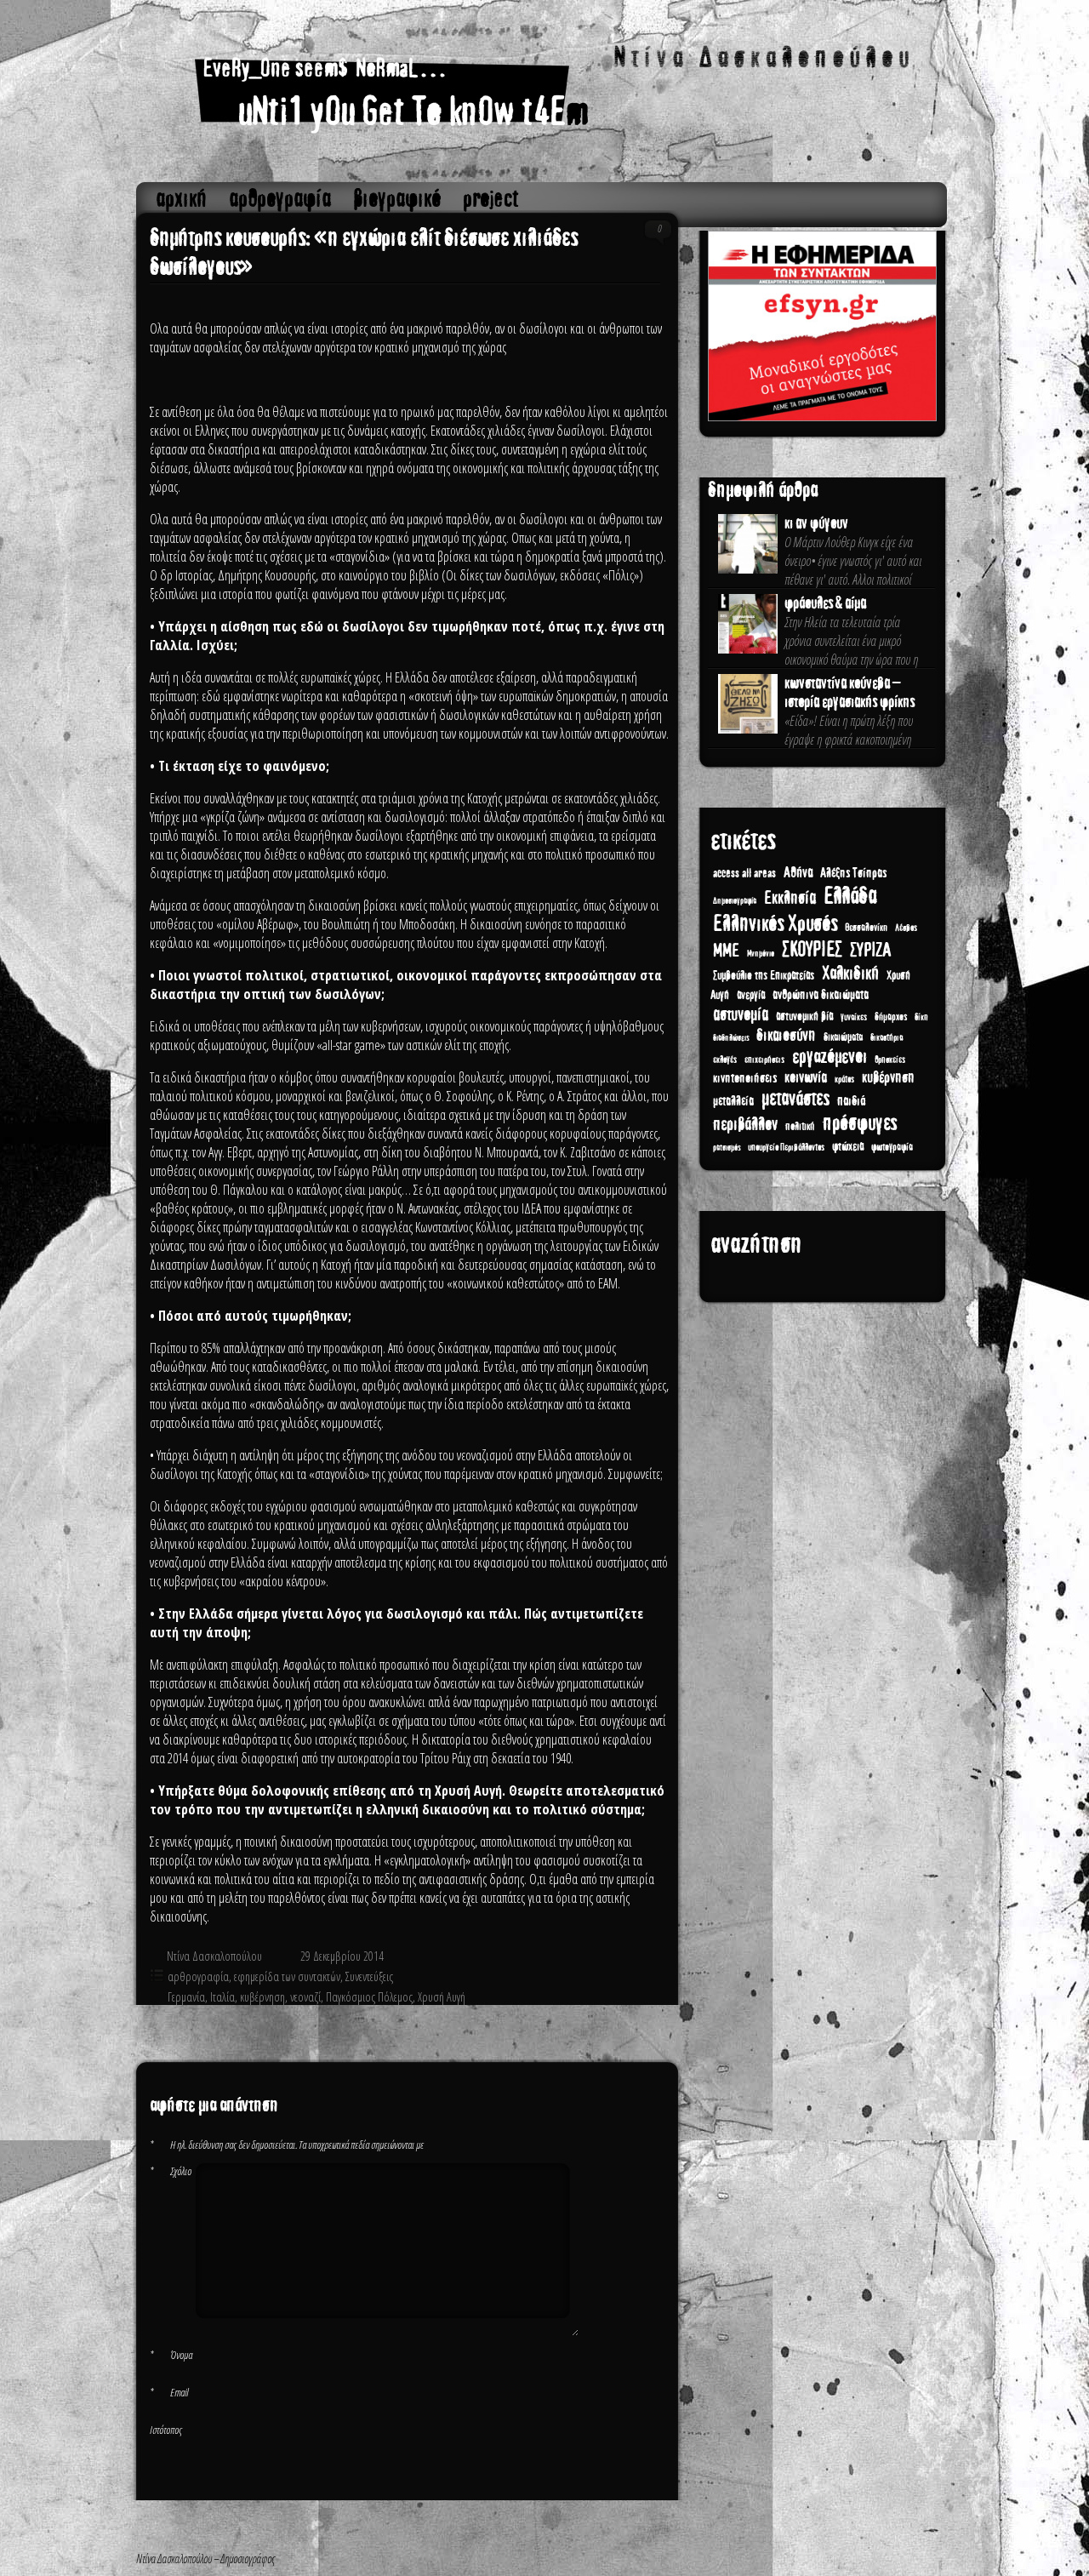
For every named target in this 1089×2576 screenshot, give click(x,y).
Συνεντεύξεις (369, 1976)
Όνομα (171, 2355)
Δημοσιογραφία (735, 901)
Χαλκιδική (850, 974)
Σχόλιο (171, 2171)
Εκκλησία (790, 898)
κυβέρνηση (262, 1997)
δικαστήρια (887, 1037)
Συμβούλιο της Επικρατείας (764, 976)
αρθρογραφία (280, 199)
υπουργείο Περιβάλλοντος (786, 1148)
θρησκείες (890, 1060)
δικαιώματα (843, 1037)
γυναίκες (854, 1017)
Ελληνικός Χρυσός (775, 924)
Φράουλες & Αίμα (825, 603)
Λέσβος (906, 928)
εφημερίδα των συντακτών (287, 1976)
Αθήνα (798, 873)
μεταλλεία (733, 1101)
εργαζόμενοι (830, 1057)
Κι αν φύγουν (816, 523)
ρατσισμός (727, 1148)
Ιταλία (222, 1997)
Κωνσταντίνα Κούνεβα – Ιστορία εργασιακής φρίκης (850, 693)
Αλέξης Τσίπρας (853, 873)
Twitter (593, 2026)
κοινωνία (806, 1077)
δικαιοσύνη (786, 1035)
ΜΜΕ (726, 951)
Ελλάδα (850, 896)
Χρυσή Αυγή (442, 1997)
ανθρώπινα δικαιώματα (821, 995)
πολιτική (800, 1127)
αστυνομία (741, 1014)
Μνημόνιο (761, 954)
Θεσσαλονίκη (866, 928)
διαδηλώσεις (731, 1038)
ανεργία (751, 995)
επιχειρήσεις (764, 1060)
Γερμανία (186, 1997)
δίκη (921, 1017)
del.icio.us (629, 2026)
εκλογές (725, 1060)
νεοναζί (305, 1997)
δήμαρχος (891, 1017)
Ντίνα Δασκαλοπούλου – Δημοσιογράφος (542, 95)
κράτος (844, 1080)
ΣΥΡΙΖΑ (870, 950)
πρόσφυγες (860, 1123)
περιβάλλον (745, 1125)
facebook (576, 2026)
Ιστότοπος (166, 2430)
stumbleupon (611, 2026)
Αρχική (181, 199)
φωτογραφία (892, 1147)
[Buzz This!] (646, 2026)
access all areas (744, 874)
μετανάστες (795, 1099)
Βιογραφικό (397, 199)
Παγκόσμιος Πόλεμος (369, 1997)
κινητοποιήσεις (745, 1078)
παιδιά (851, 1101)
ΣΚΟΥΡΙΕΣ (812, 950)
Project (491, 199)
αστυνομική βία (804, 1017)
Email (169, 2392)
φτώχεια (848, 1147)
